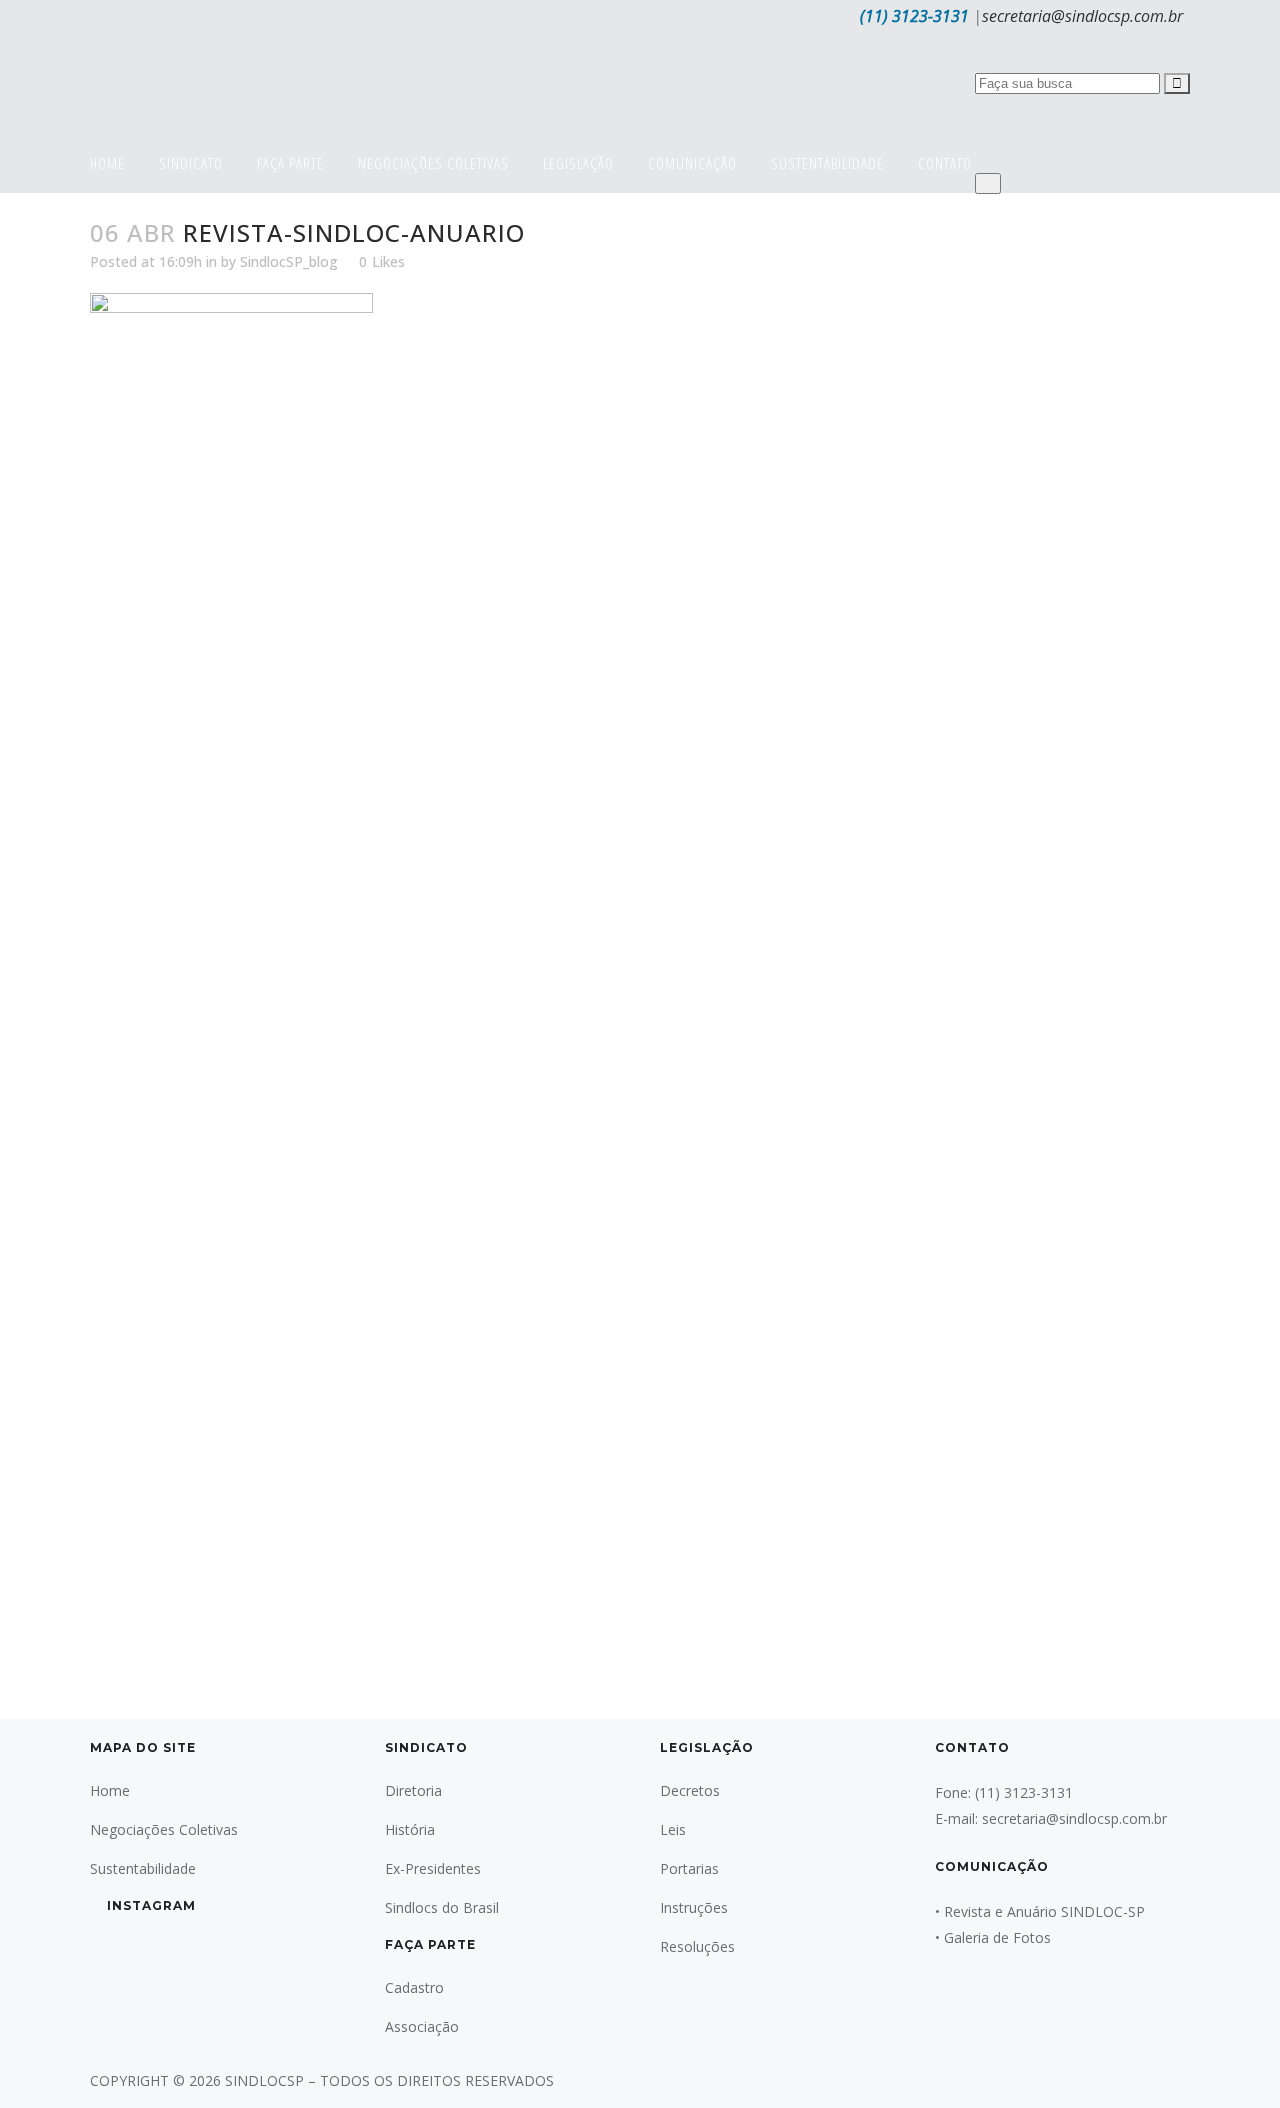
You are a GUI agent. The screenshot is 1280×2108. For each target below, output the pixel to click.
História (410, 1829)
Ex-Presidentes (433, 1868)
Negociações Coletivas (164, 1829)
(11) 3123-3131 (914, 16)
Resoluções (697, 1946)
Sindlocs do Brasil (442, 1907)
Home (110, 1790)
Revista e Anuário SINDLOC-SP (1044, 1911)
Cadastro (414, 1987)
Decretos (690, 1790)
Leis (673, 1829)
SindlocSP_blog (289, 261)
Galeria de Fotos (997, 1937)
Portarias (689, 1868)
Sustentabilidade (143, 1868)
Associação (422, 2026)
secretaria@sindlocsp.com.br (1082, 16)
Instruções (694, 1907)
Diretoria (413, 1790)
